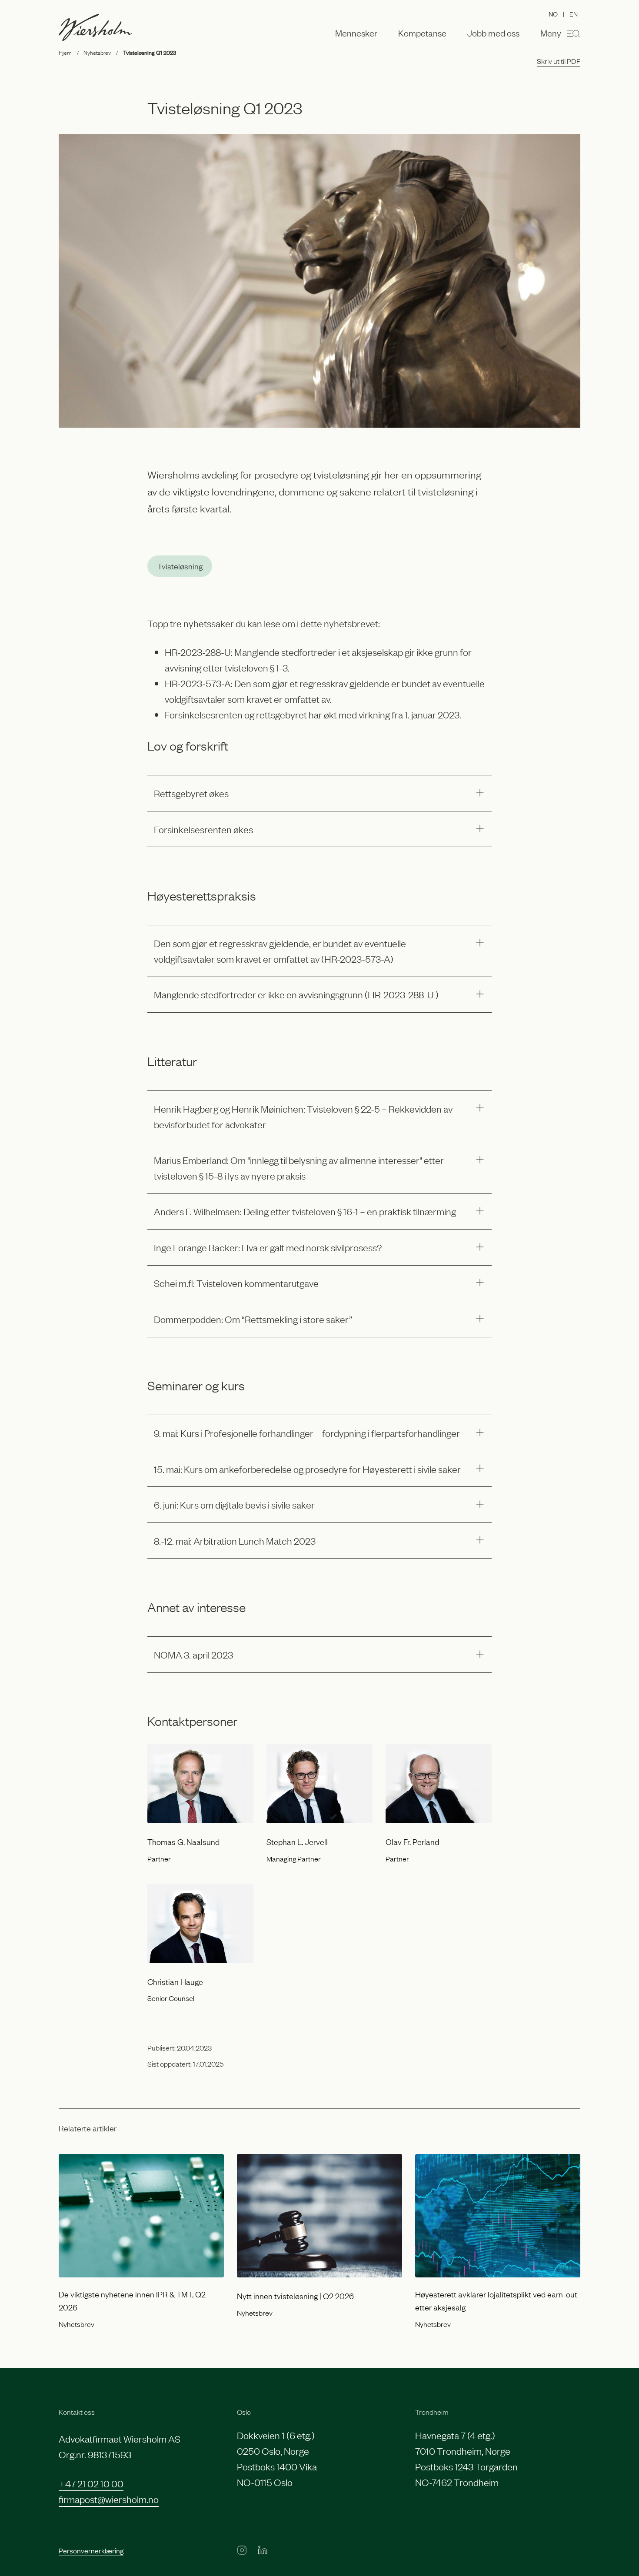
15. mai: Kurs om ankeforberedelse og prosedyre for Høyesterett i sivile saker (307, 1469)
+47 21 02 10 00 (91, 2483)
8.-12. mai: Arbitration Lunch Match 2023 (235, 1541)
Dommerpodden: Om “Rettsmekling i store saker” (253, 1319)
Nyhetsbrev (97, 52)
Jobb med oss (493, 33)
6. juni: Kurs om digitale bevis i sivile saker (234, 1504)
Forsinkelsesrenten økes (203, 829)
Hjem (65, 52)
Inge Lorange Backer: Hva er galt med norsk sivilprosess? (268, 1247)
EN (574, 13)
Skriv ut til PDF (559, 61)
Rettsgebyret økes (191, 793)
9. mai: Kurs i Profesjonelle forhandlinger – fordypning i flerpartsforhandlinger (307, 1433)
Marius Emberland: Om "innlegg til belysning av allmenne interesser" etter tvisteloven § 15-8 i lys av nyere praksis (299, 1168)
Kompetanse (422, 33)
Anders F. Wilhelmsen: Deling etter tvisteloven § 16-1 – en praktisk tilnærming (305, 1211)
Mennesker (356, 33)
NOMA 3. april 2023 (193, 1654)
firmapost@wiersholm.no (109, 2499)
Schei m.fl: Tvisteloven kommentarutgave (236, 1283)
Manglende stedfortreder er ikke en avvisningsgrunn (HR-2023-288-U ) (296, 994)
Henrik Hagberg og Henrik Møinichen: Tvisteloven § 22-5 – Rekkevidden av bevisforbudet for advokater (303, 1116)
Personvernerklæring (91, 2550)
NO (553, 14)
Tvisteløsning (180, 566)
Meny (551, 33)
